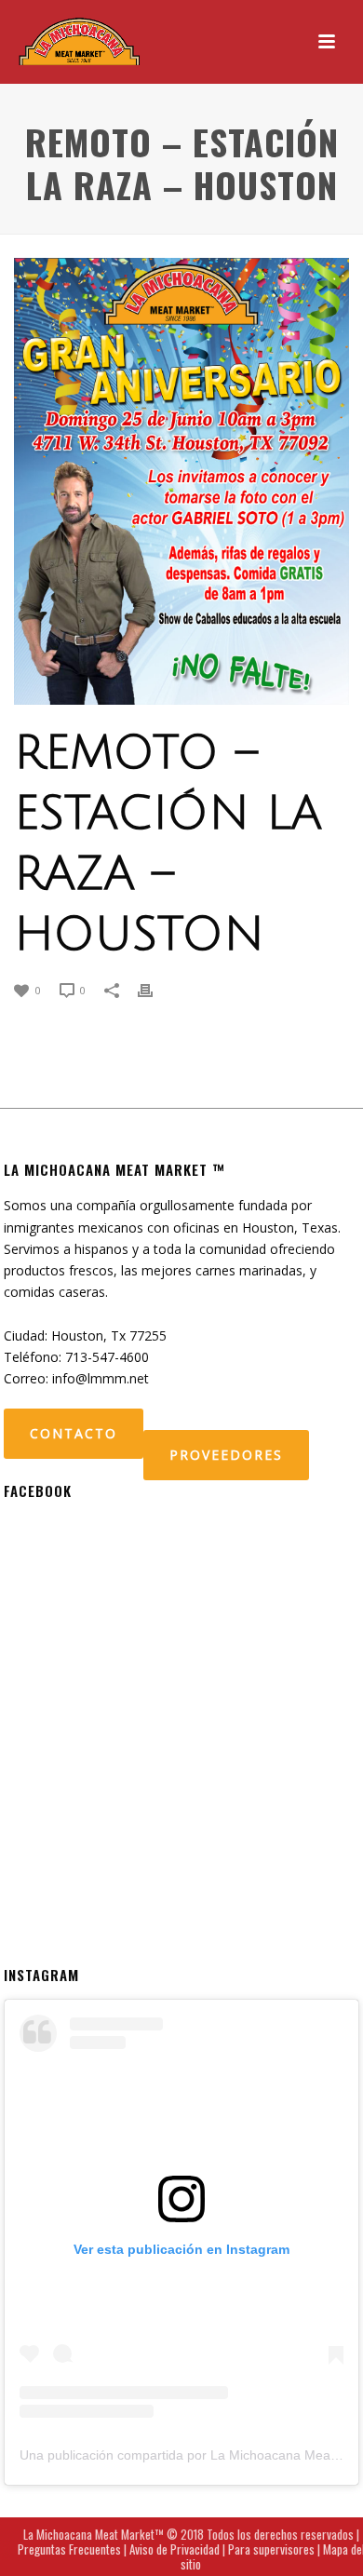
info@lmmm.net (101, 1378)
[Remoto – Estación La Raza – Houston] (181, 481)
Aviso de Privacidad (175, 2549)
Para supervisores (271, 2549)
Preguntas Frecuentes (69, 2549)
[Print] (155, 989)
